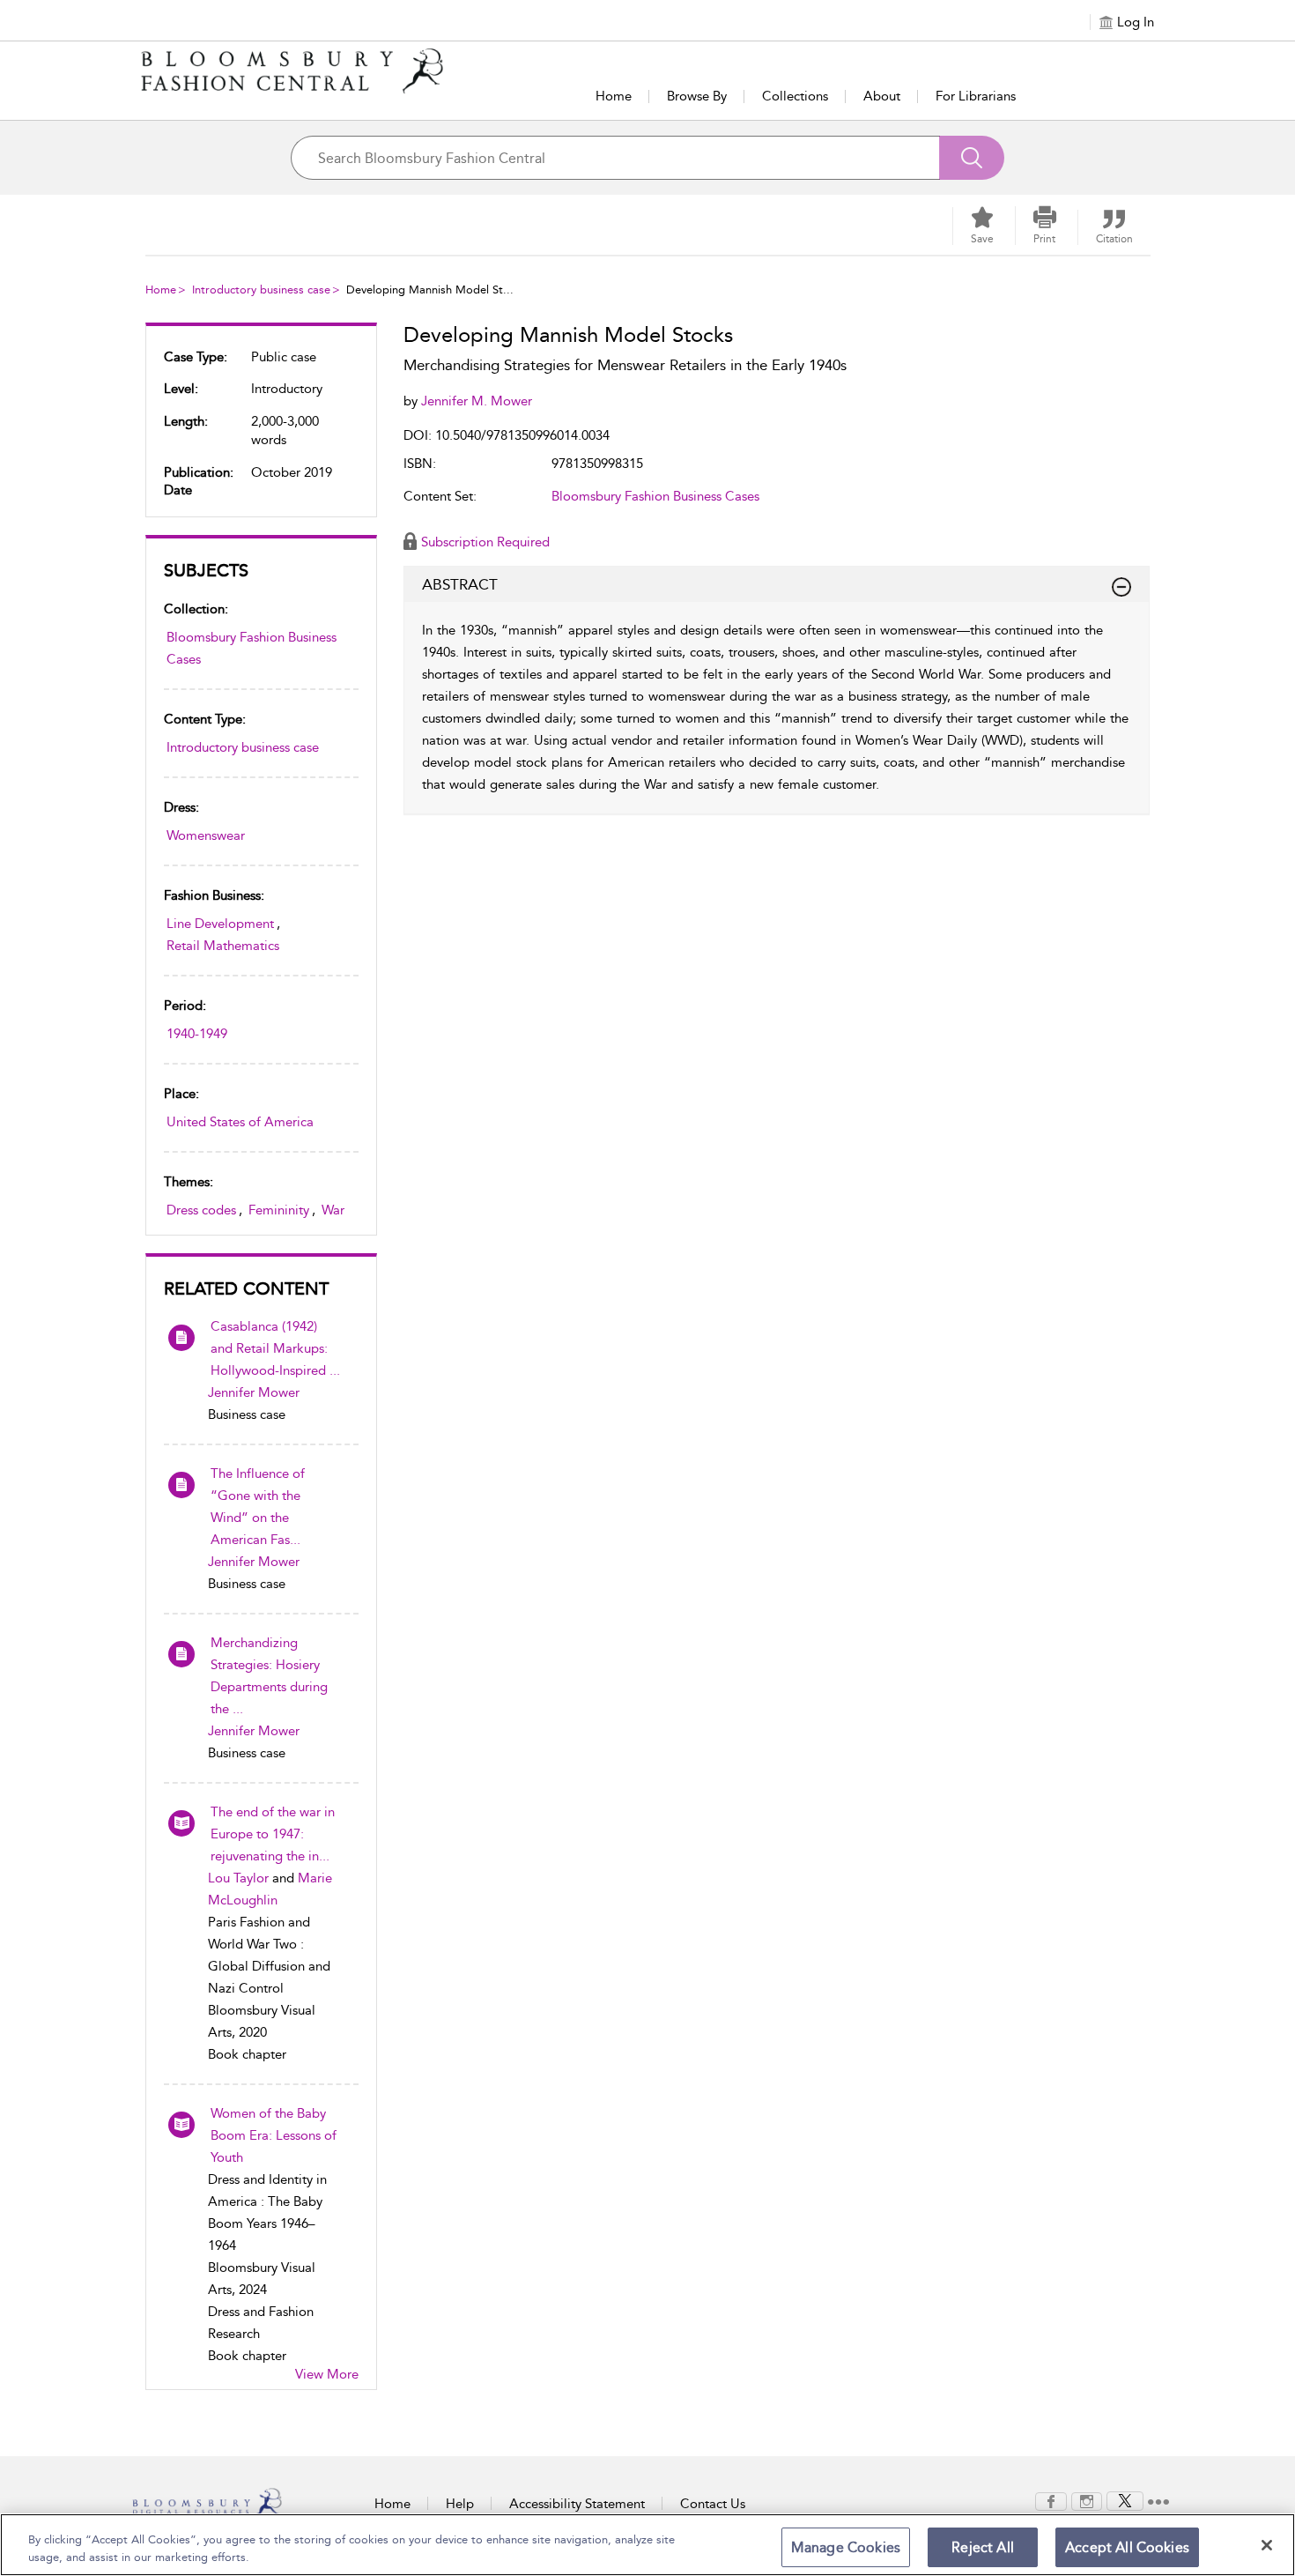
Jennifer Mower (254, 1392)
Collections (795, 96)
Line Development (220, 924)
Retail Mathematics (223, 946)
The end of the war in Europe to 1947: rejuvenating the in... (273, 1834)
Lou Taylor (238, 1878)
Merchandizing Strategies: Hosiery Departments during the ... (269, 1676)
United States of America (240, 1122)
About (882, 96)
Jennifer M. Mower (477, 401)
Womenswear (206, 835)
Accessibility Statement (577, 2504)
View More (327, 2374)
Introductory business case (261, 290)
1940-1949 (197, 1034)
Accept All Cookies (1127, 2547)
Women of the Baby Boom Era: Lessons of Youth (274, 2135)
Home (614, 96)
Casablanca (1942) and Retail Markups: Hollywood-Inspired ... (275, 1348)
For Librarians (976, 96)
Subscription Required (485, 542)
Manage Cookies (846, 2547)
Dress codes (201, 1210)
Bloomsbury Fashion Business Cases (252, 648)
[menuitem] (1051, 2502)
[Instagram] (1087, 2500)
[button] (1045, 226)
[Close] (1267, 2545)
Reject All (983, 2547)
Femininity (279, 1210)
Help (460, 2504)
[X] (1125, 2500)
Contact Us (713, 2504)
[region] (647, 2545)
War (333, 1210)
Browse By (697, 96)
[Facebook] (1051, 2500)
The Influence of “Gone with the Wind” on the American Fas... (258, 1507)
